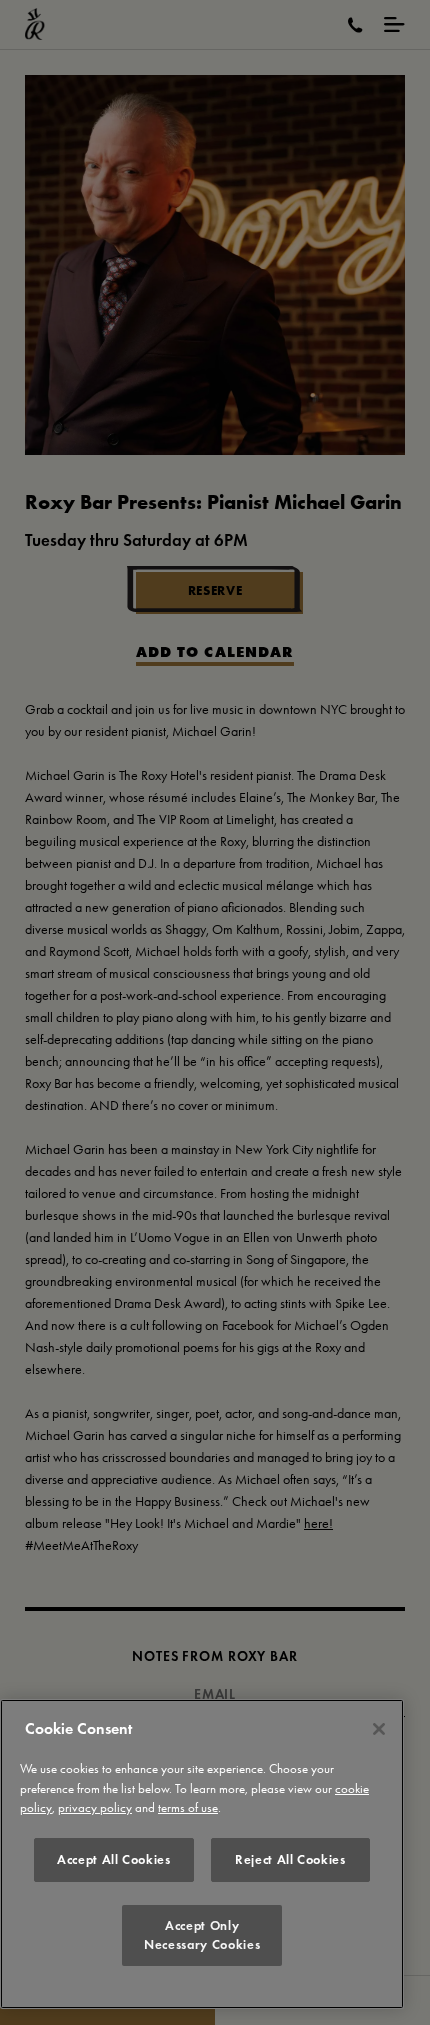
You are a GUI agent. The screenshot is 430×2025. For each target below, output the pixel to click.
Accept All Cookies (114, 1859)
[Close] (379, 1729)
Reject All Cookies (290, 1859)
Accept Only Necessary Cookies (202, 1934)
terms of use (188, 1807)
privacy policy (95, 1807)
